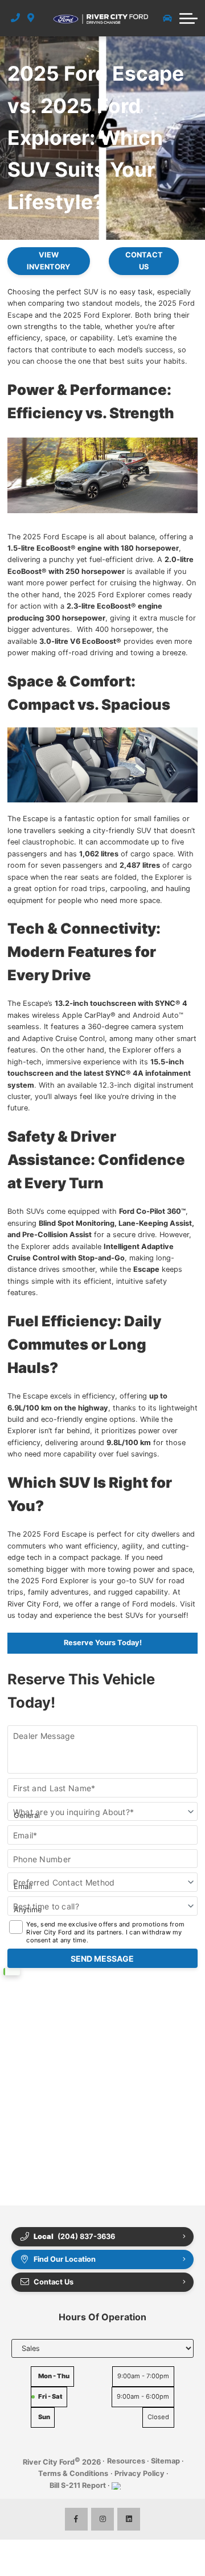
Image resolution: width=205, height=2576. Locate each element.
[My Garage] (167, 18)
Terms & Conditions (73, 2473)
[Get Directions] (31, 18)
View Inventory (48, 261)
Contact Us (144, 261)
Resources (126, 2461)
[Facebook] (76, 2519)
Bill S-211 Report (78, 2485)
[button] (188, 18)
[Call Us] (16, 18)
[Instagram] (102, 2519)
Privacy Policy (140, 2473)
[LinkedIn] (129, 2519)
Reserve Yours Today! (103, 1643)
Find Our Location (65, 2259)
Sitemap (165, 2461)
